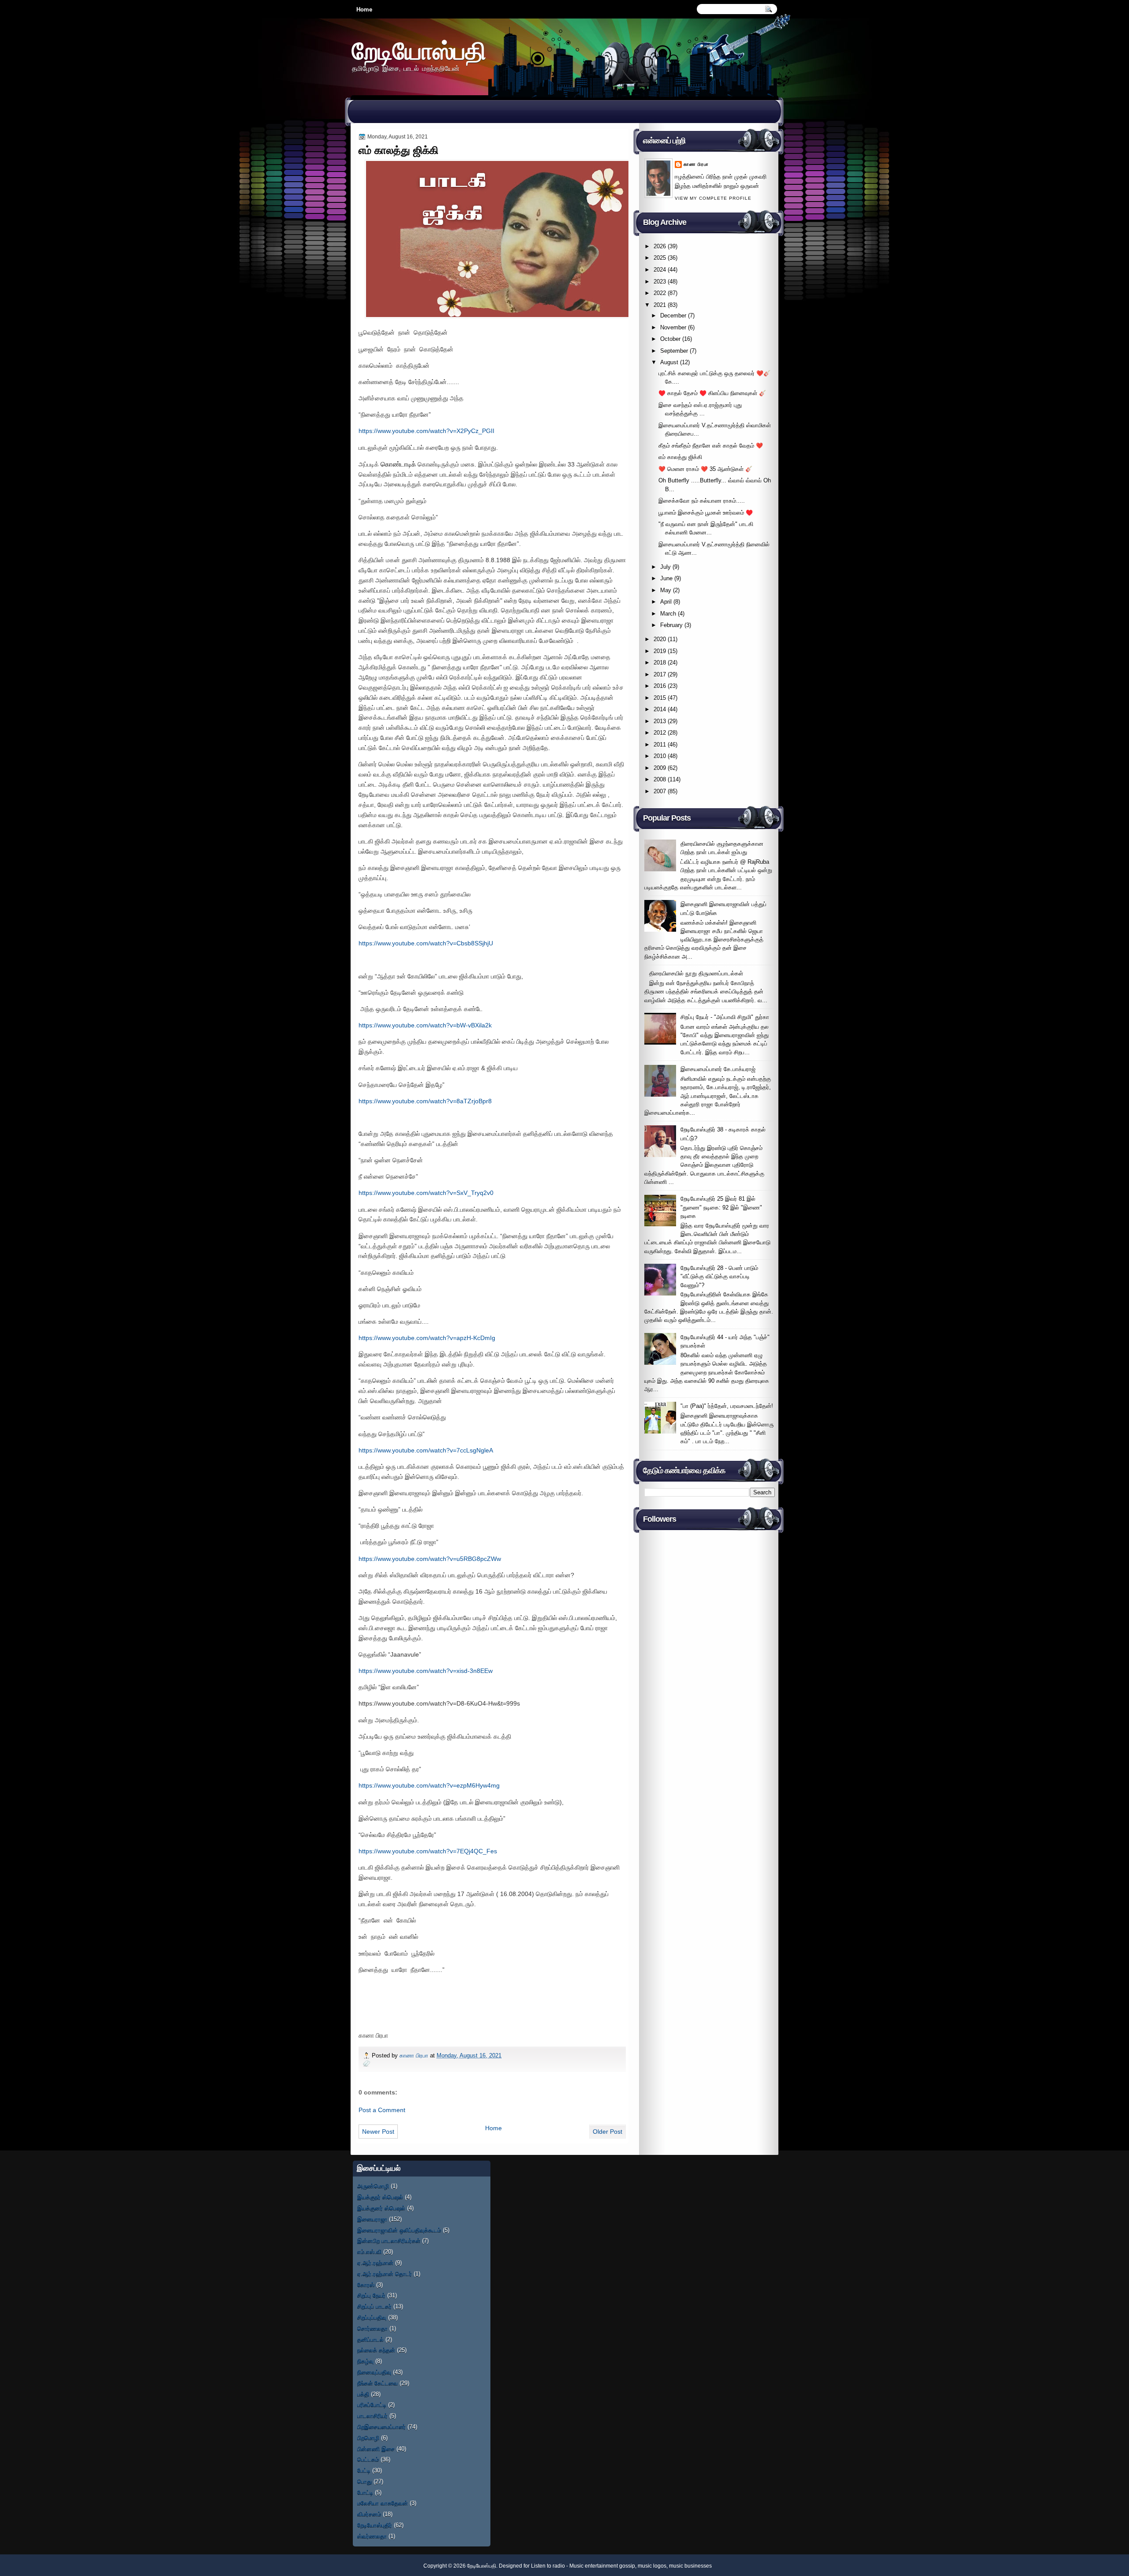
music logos (652, 2566)
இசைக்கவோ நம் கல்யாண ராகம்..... (702, 501)
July (665, 567)
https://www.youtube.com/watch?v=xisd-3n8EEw (426, 1671)
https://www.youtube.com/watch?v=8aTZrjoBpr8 (425, 1101)
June (666, 578)
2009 (660, 768)
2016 (660, 686)
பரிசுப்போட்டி (372, 2405)
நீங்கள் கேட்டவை (378, 2383)
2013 (660, 721)
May (666, 590)
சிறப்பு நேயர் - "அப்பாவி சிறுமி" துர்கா (725, 1017)
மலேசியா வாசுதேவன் (383, 2503)
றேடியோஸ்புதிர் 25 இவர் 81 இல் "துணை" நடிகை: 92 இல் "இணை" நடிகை (721, 1207)
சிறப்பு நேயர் (371, 2295)
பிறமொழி (368, 2438)
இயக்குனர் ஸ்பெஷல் (381, 2208)
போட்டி (365, 2492)
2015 (660, 698)
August (669, 362)
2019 (660, 651)
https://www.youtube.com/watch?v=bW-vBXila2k (425, 1025)
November (673, 327)
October (670, 339)
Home (364, 9)
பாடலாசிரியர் (372, 2416)
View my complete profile (713, 198)
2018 (660, 663)
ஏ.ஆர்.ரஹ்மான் (375, 2263)
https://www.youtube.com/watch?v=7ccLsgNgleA (426, 1450)
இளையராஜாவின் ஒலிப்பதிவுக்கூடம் (399, 2230)
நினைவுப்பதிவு (374, 2372)
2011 (660, 745)
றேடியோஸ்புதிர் (375, 2525)
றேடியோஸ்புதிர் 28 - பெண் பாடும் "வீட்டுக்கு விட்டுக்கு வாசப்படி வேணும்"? (719, 1277)
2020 (660, 639)
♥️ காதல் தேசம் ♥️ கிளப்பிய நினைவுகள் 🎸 (712, 393)
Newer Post (378, 2132)
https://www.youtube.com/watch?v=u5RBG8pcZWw (430, 1559)
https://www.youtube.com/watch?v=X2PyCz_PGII (426, 431)
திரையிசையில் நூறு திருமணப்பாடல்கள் (696, 973)
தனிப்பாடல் (370, 2339)
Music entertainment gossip (602, 2566)
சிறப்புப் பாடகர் (374, 2306)
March (668, 614)
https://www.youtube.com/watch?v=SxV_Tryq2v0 (426, 1193)
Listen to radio (548, 2566)
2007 (660, 791)
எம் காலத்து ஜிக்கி (680, 457)
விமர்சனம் (369, 2514)
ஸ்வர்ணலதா (372, 2536)
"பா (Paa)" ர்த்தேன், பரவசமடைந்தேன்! (727, 1406)
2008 (660, 779)
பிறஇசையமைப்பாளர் (381, 2427)
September (674, 351)
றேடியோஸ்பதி (419, 50)
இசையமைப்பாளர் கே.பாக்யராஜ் (718, 1069)
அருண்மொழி (373, 2186)
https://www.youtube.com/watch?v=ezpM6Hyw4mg (429, 1785)
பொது (364, 2481)
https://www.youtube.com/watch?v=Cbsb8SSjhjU (426, 943)
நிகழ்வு (365, 2361)
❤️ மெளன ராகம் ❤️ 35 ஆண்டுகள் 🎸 (705, 469)
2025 (660, 258)
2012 (660, 733)
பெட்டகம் (368, 2459)
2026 (660, 246)
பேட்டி (364, 2470)
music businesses (690, 2566)
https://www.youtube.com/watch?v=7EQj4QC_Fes (428, 1851)
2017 (660, 674)
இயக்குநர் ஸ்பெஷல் (380, 2197)
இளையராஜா (372, 2219)
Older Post (607, 2132)
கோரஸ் (366, 2285)
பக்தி (363, 2394)
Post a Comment (382, 2110)
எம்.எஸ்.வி (369, 2252)
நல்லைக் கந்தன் (376, 2350)
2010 (660, 756)
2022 (660, 293)
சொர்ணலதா (372, 2328)
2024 (660, 270)
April (666, 602)
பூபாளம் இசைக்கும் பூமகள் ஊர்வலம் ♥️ (706, 513)
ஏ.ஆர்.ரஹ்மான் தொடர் (385, 2274)
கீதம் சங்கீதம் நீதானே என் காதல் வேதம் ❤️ (711, 446)
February (671, 625)
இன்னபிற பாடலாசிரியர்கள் (389, 2241)
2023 (660, 282)
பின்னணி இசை (376, 2449)
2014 (660, 709)
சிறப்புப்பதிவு (372, 2317)
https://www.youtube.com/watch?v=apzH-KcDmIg (427, 1338)
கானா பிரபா (415, 2055)
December (673, 315)
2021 (660, 305)
